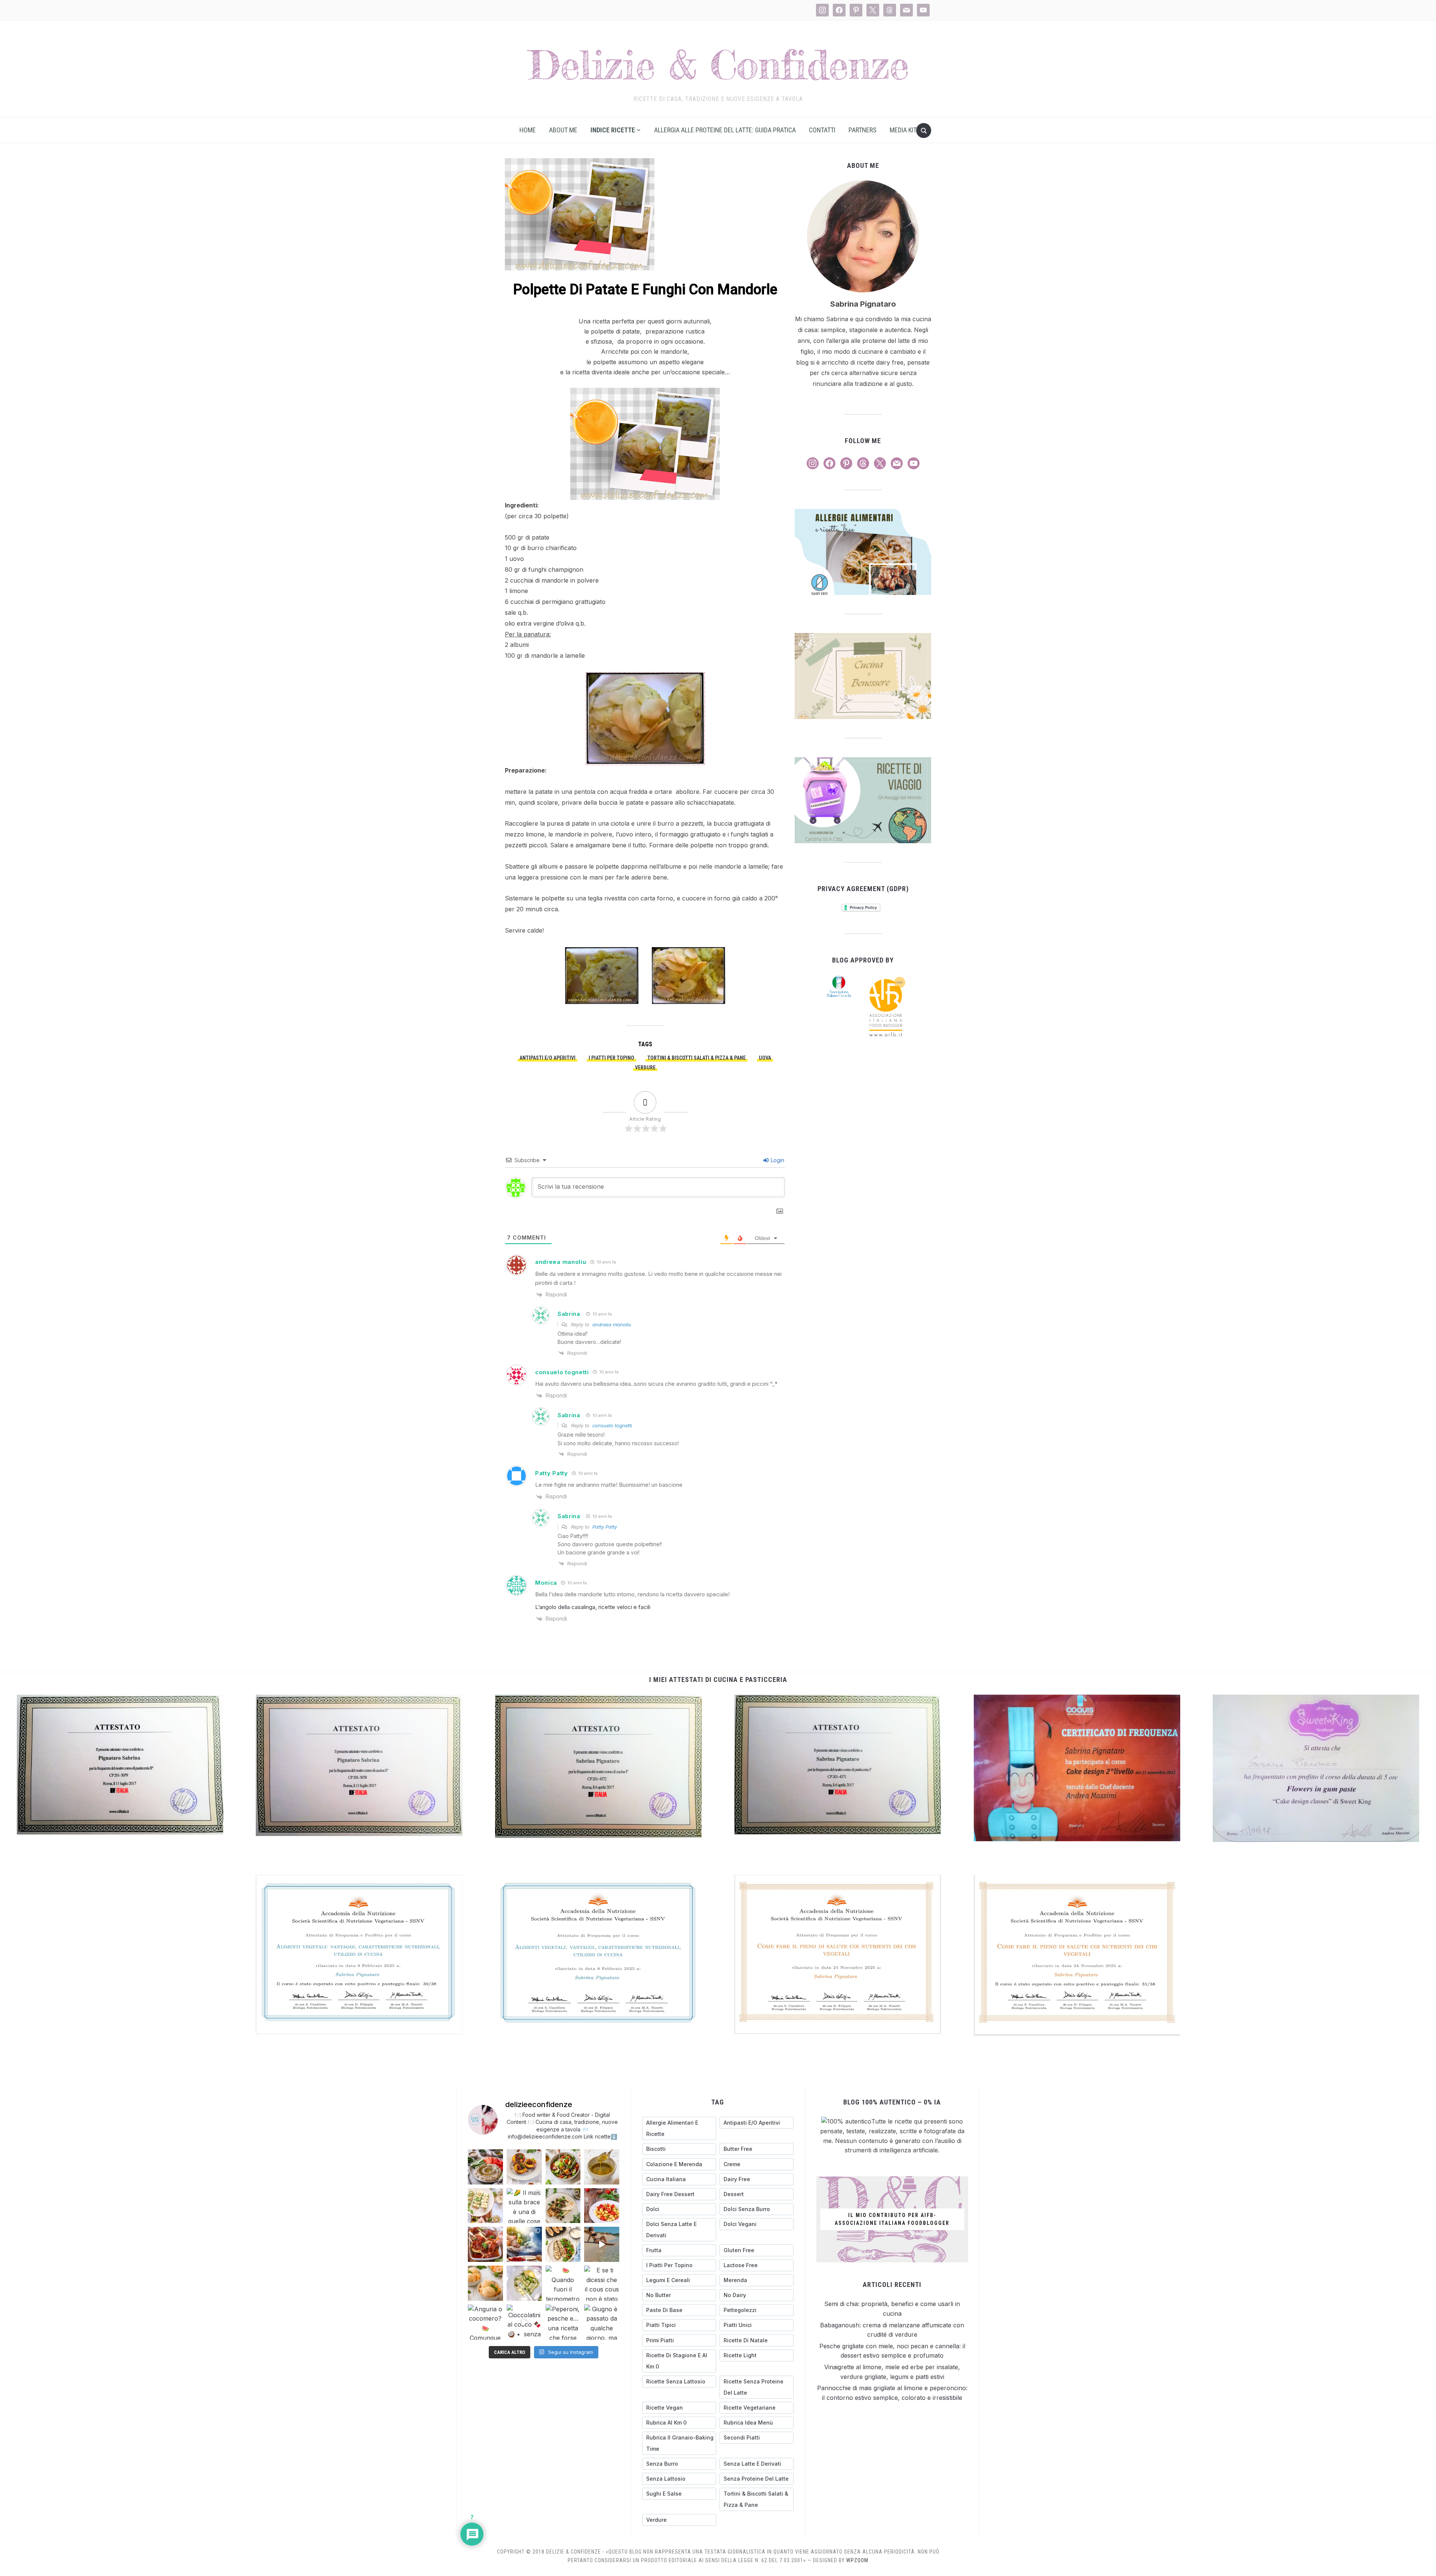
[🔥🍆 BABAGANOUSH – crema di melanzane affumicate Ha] (485, 2167)
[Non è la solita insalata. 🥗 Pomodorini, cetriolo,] (563, 2167)
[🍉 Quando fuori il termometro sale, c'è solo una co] (563, 2283)
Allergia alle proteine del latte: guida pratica (725, 130)
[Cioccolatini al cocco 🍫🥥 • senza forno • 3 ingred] (524, 2322)
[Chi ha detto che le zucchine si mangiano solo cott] (524, 2283)
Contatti (822, 130)
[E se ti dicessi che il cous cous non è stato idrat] (602, 2283)
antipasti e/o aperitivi (547, 1058)
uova (765, 1058)
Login (777, 1160)
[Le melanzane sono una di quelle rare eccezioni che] (563, 2244)
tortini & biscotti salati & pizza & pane (696, 1058)
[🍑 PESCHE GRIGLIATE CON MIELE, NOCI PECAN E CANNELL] (524, 2167)
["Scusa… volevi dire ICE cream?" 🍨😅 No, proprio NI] (485, 2283)
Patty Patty (552, 1473)
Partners (863, 130)
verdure (645, 1068)
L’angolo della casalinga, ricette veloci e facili (593, 1607)
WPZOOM (857, 2560)
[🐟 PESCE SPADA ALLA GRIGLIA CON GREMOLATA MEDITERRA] (563, 2206)
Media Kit (903, 130)
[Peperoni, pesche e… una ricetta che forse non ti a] (563, 2322)
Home (528, 130)
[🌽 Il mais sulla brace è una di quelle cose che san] (524, 2206)
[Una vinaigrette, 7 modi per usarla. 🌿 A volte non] (602, 2167)
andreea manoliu (561, 1262)
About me (563, 130)
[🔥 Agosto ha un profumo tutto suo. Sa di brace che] (524, 2244)
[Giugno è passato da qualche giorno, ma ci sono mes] (602, 2322)
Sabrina (569, 1314)
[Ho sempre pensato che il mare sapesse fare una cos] (602, 2244)
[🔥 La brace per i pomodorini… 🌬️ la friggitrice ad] (602, 2206)
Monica (546, 1583)
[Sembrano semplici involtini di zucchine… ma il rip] (485, 2206)
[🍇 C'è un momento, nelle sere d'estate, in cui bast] (485, 2244)
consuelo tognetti (562, 1372)
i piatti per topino (611, 1058)
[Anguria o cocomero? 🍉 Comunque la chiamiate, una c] (485, 2322)
